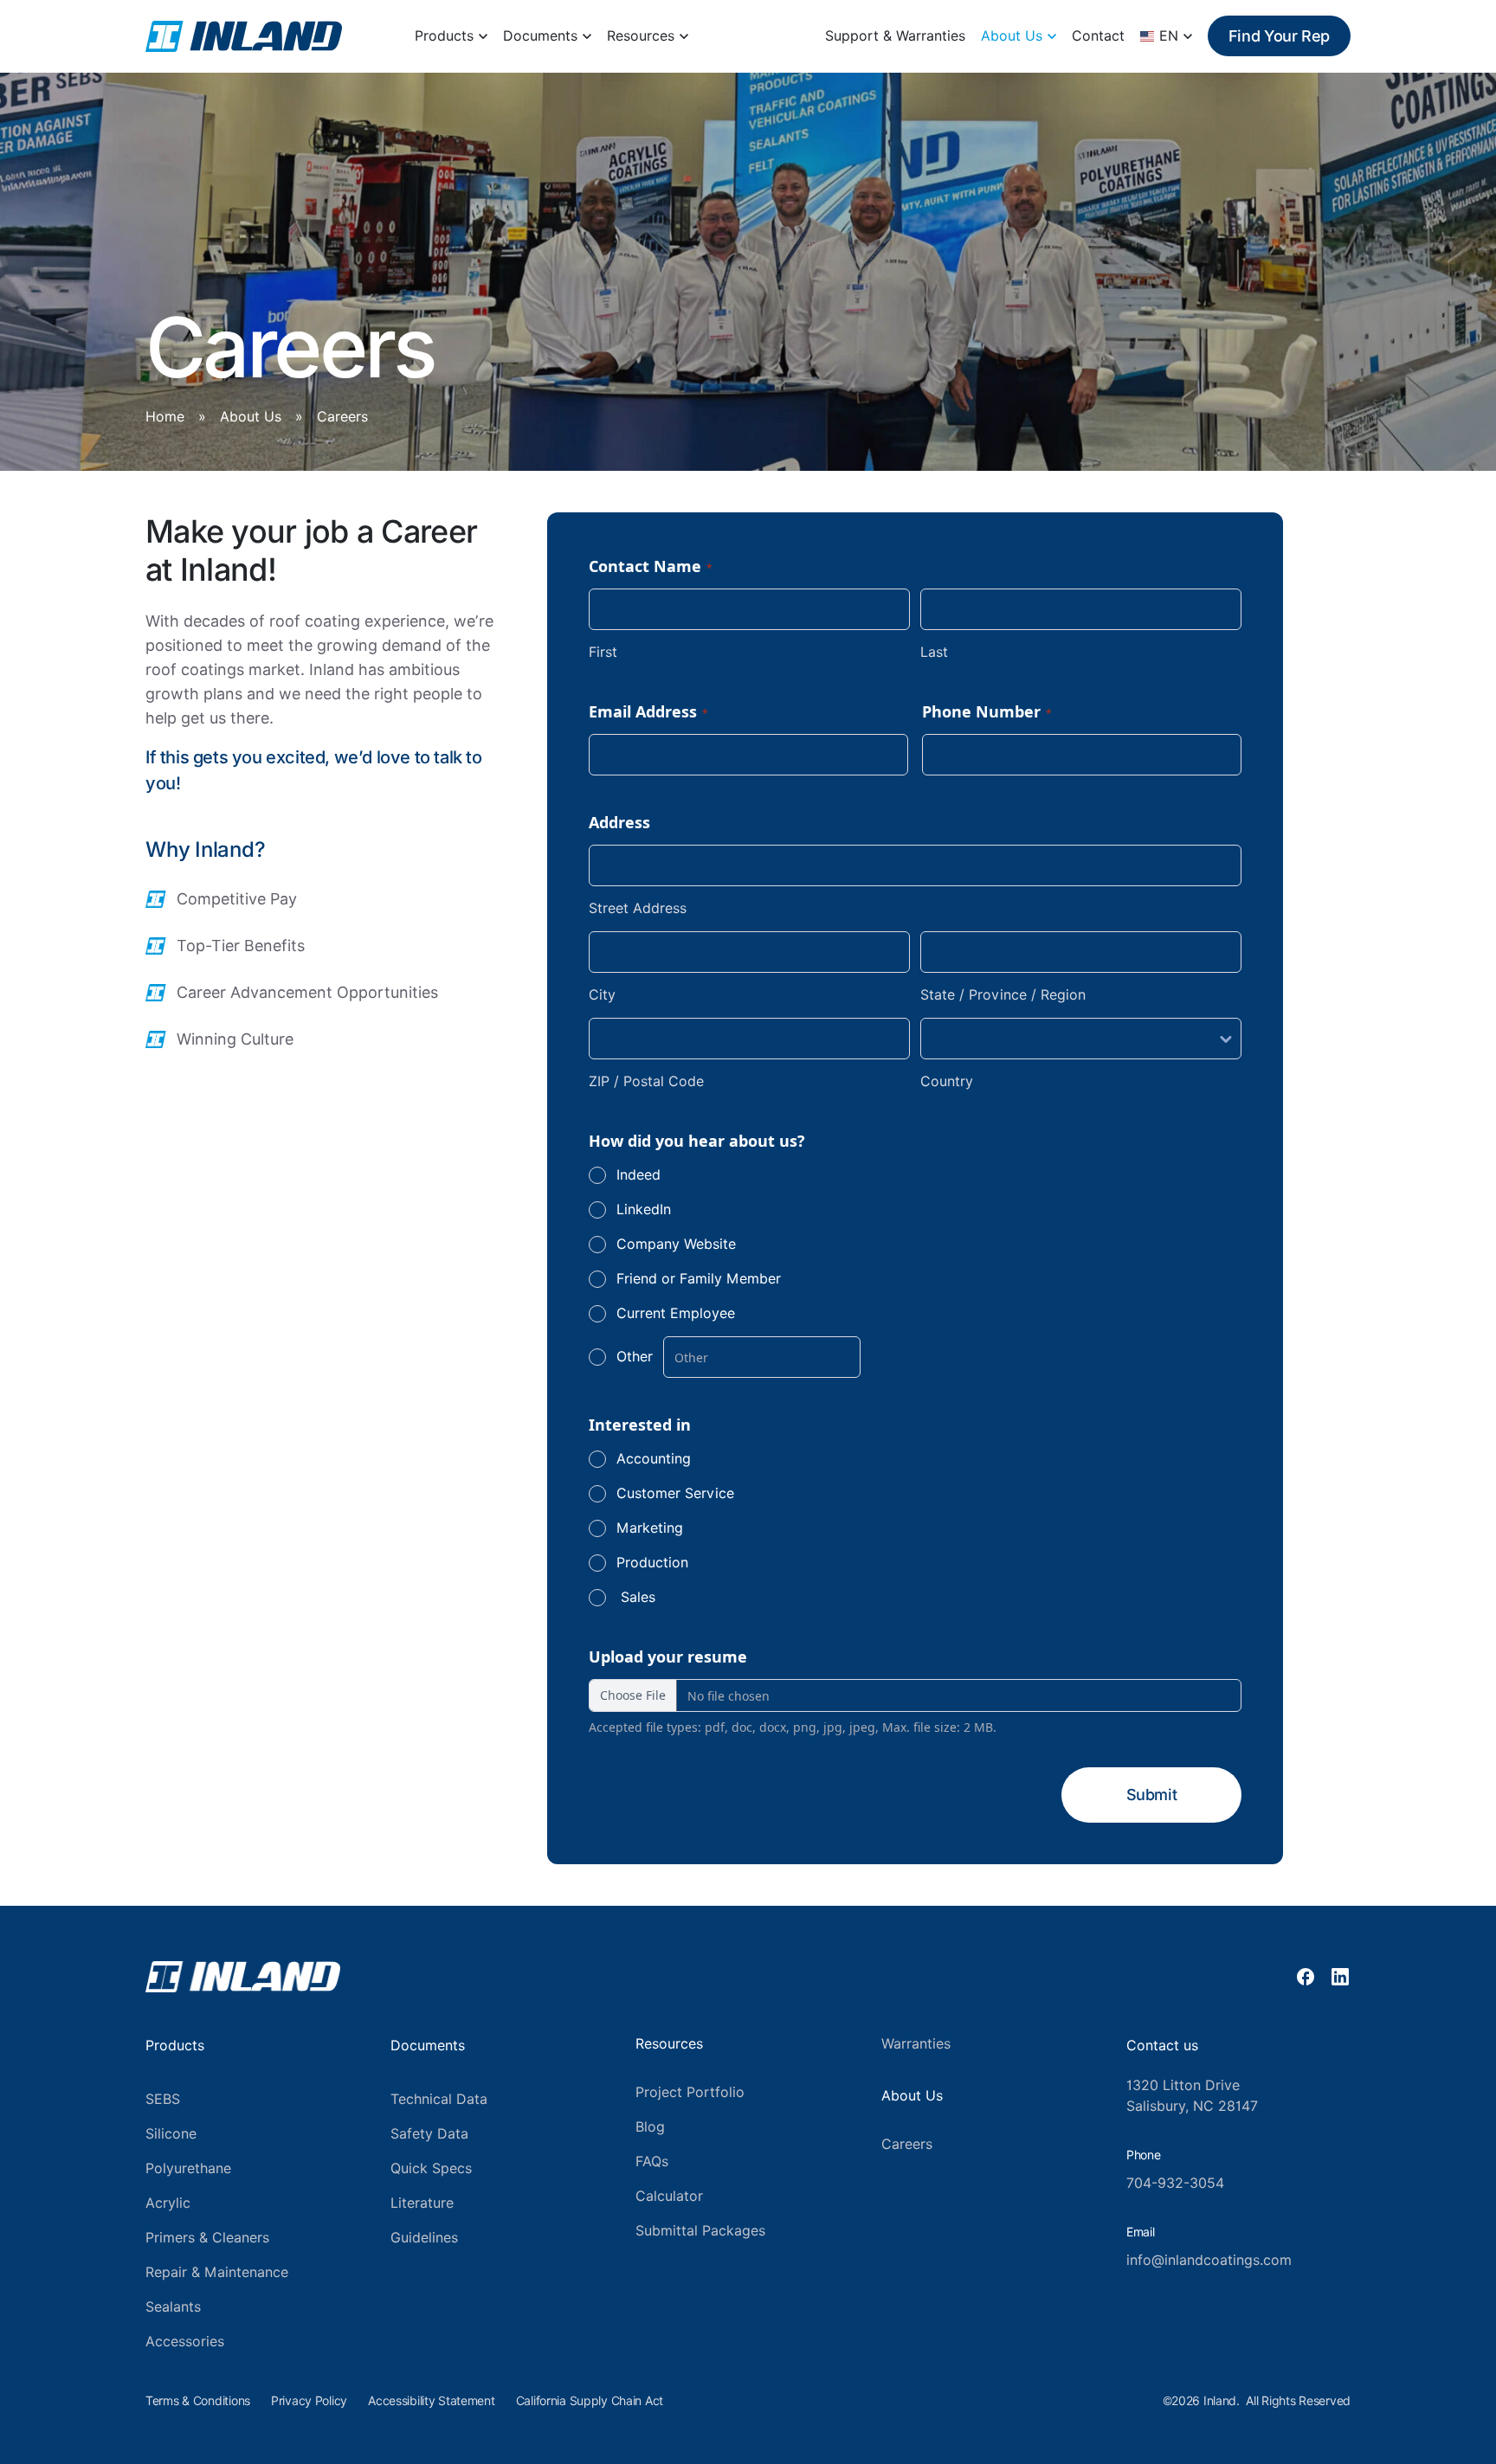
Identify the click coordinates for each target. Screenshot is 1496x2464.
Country (947, 1081)
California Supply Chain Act (590, 2401)
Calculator (669, 2196)
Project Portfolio (690, 2092)
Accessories (185, 2342)
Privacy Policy (309, 2401)
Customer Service (675, 1493)
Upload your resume (668, 1657)
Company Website (676, 1244)
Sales (636, 1597)
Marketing (650, 1528)
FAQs (652, 2162)
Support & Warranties (895, 36)
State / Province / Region (1003, 995)
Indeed (638, 1175)
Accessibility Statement (432, 2401)
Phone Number (987, 711)
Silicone (171, 2134)
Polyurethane (188, 2168)
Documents (540, 36)
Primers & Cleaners (207, 2238)
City (602, 995)
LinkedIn (644, 1209)
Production (652, 1563)
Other (635, 1357)
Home (165, 417)
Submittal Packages (700, 2231)
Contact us (1162, 2046)
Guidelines (424, 2238)
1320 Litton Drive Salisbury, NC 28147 (1192, 2096)
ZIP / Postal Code (646, 1081)
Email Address (648, 711)
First (603, 652)
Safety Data (429, 2134)
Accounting (654, 1459)
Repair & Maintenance (217, 2272)
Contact (1098, 36)
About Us (1012, 36)
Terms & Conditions (198, 2401)
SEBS (163, 2099)
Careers (907, 2144)
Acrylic (168, 2203)
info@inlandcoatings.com (1209, 2260)
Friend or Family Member (699, 1279)
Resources (641, 36)
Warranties (916, 2044)
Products (444, 36)
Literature (422, 2203)
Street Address (638, 908)
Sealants (173, 2307)
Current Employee (676, 1313)
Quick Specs (431, 2168)
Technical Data (439, 2099)
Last (934, 652)
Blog (650, 2127)
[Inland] (244, 36)
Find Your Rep (1279, 36)
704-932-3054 (1175, 2183)
